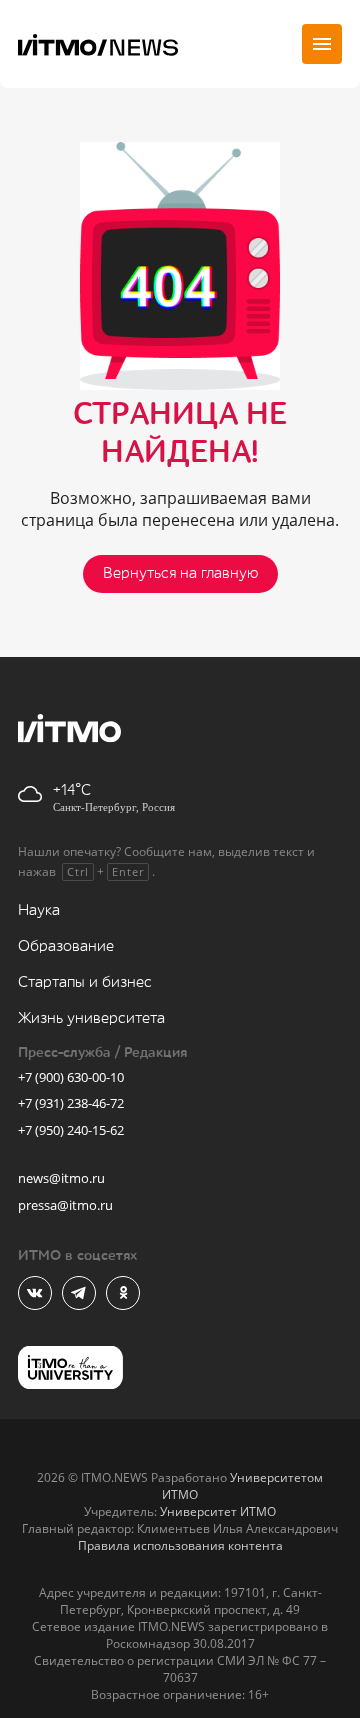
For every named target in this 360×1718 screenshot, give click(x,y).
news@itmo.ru (61, 1178)
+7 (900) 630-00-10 (71, 1077)
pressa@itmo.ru (65, 1205)
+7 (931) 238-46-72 (71, 1103)
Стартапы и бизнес (85, 982)
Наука (39, 910)
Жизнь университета (91, 1018)
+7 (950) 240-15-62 (71, 1130)
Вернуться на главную (180, 573)
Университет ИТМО (218, 1511)
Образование (66, 946)
